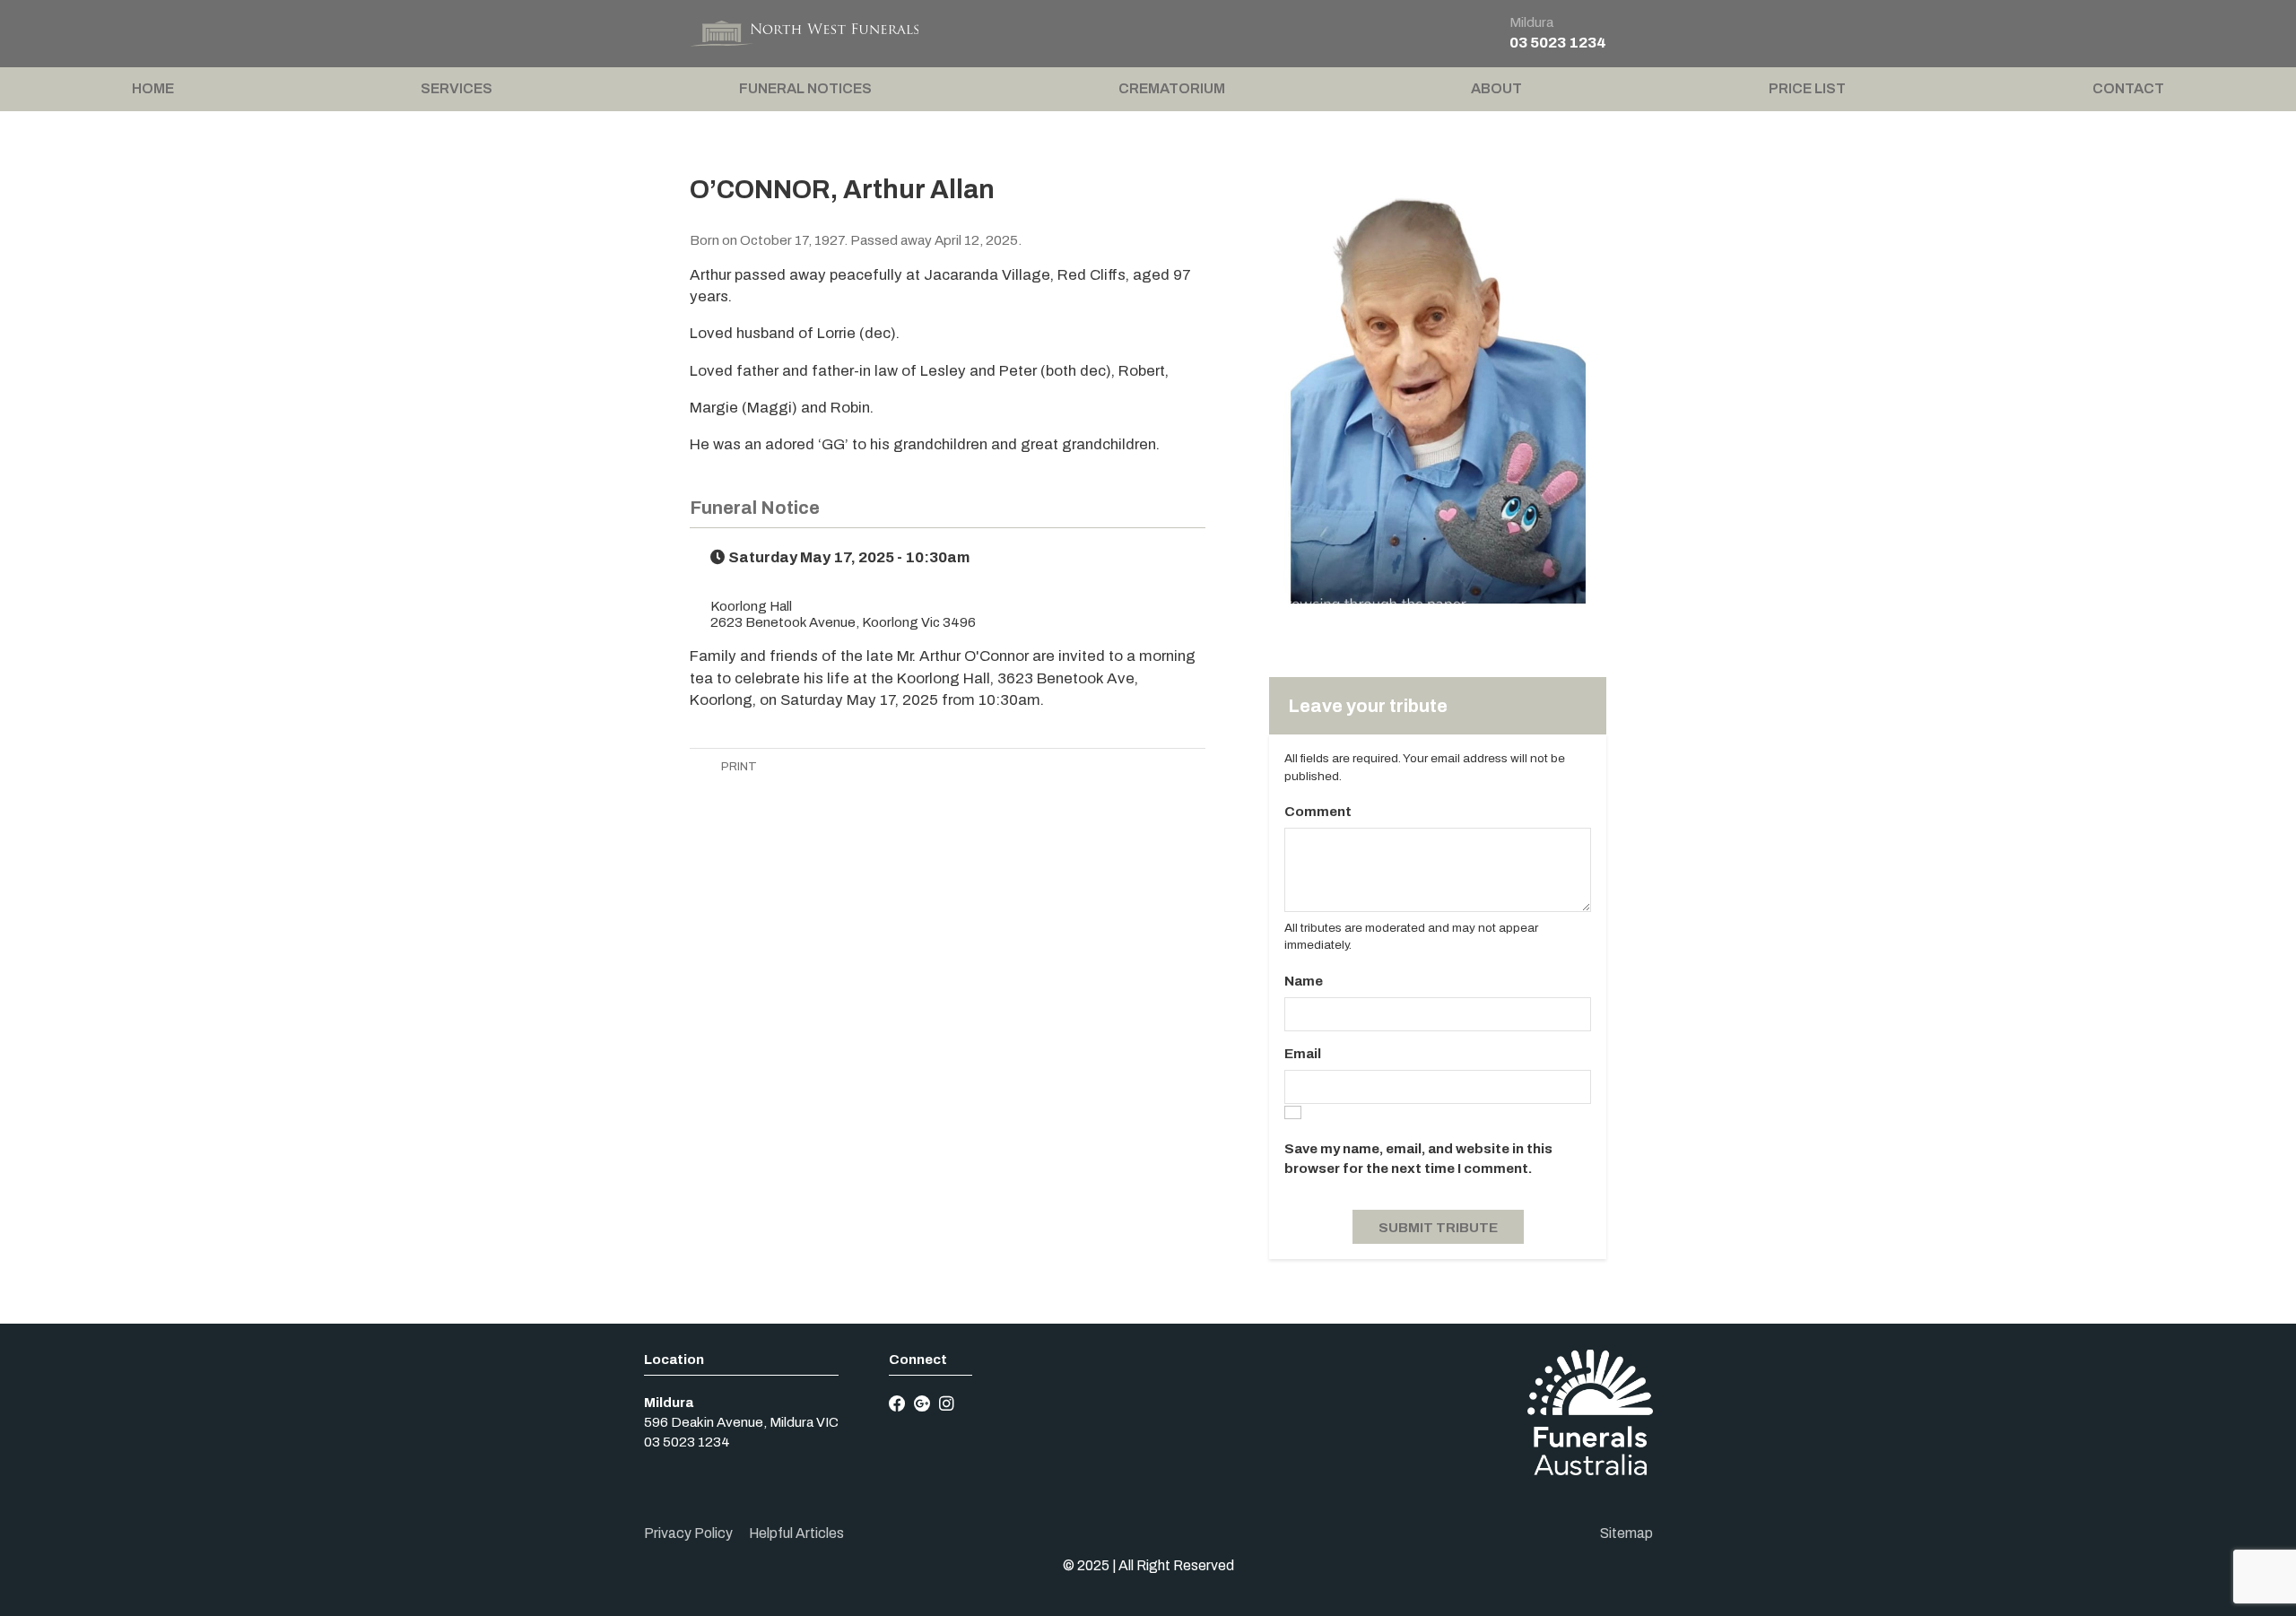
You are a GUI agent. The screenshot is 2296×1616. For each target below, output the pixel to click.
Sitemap (1626, 1533)
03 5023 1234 (1558, 43)
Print (738, 766)
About (1496, 88)
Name (1304, 981)
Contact (2128, 88)
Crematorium (1172, 88)
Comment (1318, 812)
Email (1303, 1054)
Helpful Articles (796, 1533)
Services (457, 88)
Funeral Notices (805, 88)
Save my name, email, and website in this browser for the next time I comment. (1418, 1159)
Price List (1807, 88)
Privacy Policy (688, 1533)
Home (153, 88)
